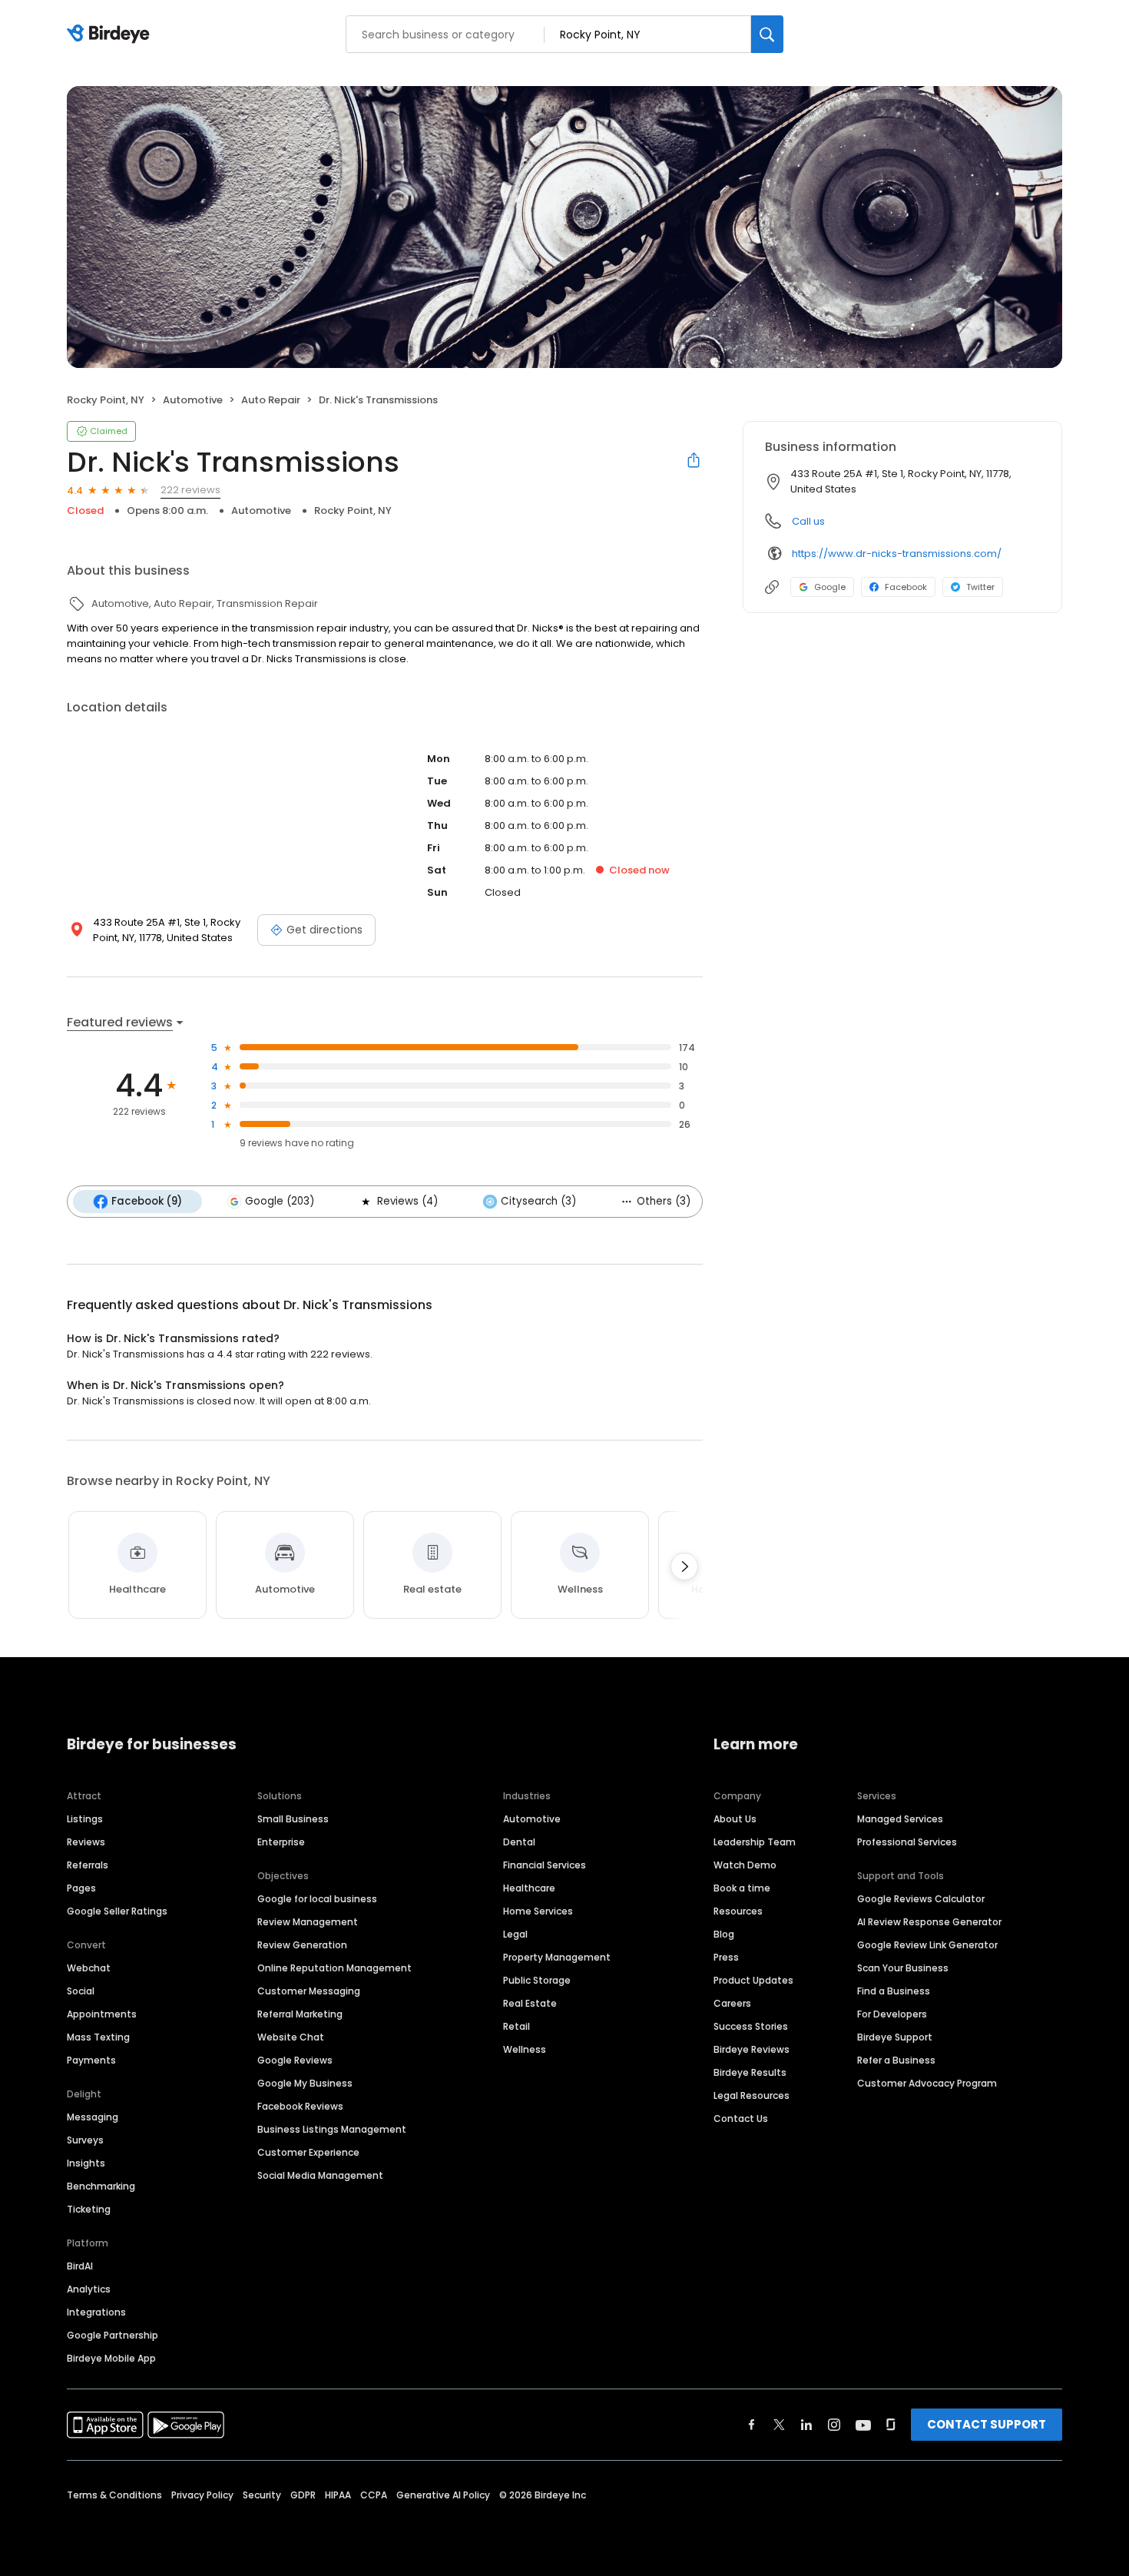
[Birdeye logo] (111, 35)
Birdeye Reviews (752, 2049)
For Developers (892, 2014)
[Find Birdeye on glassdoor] (891, 2425)
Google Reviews (295, 2060)
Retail (516, 2026)
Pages (81, 1888)
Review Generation (302, 1945)
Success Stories (751, 2026)
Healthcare (529, 1888)
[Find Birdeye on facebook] (752, 2425)
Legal (515, 1934)
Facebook (906, 587)
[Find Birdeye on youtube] (863, 2425)
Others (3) (664, 1201)
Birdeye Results (750, 2072)
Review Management (308, 1922)
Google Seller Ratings (117, 1911)
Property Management (557, 1957)
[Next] (684, 1566)
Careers (732, 2003)
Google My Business (305, 2083)
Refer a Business (896, 2060)
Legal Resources (752, 2095)
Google (830, 587)
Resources (738, 1911)
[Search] (767, 34)
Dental (519, 1842)
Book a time (742, 1888)
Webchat (89, 1968)
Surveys (85, 2140)
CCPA (374, 2495)
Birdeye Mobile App (111, 2358)
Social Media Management (320, 2175)
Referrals (88, 1865)
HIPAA (338, 2495)
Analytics (89, 2289)
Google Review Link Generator (927, 1945)
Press (726, 1957)
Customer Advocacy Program (927, 2083)
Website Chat (291, 2037)
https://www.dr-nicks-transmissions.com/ (897, 554)
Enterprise (281, 1842)
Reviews (86, 1842)
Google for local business (317, 1899)
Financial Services (545, 1865)
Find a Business (894, 1991)
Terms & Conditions (114, 2495)
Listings (85, 1819)
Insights (86, 2163)
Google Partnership (113, 2335)
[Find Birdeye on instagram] (834, 2425)
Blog (724, 1934)
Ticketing (89, 2209)
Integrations (96, 2312)
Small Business (293, 1819)
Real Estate (530, 2003)
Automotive (532, 1819)
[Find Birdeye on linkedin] (806, 2425)
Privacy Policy (202, 2495)
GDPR (303, 2495)
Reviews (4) (407, 1201)
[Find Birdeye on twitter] (779, 2425)
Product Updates (753, 1980)
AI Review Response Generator (929, 1922)
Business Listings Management (332, 2129)
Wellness (525, 2049)
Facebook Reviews (300, 2106)
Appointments (102, 2014)
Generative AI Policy (443, 2495)
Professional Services (907, 1842)
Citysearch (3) (538, 1201)
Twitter (980, 587)
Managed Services (900, 1819)
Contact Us (741, 2118)
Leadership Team (755, 1842)
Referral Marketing (300, 2014)
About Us (735, 1819)
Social (81, 1991)
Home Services (538, 1911)
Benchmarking (101, 2186)
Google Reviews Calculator (921, 1899)
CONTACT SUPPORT (987, 2424)
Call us (808, 521)
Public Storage (537, 1980)
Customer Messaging (309, 1991)
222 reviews (190, 490)
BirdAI (80, 2266)
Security (262, 2495)
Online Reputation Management (334, 1968)
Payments (91, 2060)
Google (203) (280, 1201)
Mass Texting (98, 2037)
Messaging (93, 2117)
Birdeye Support (895, 2037)
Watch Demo (745, 1865)
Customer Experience (308, 2152)
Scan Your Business (903, 1968)
